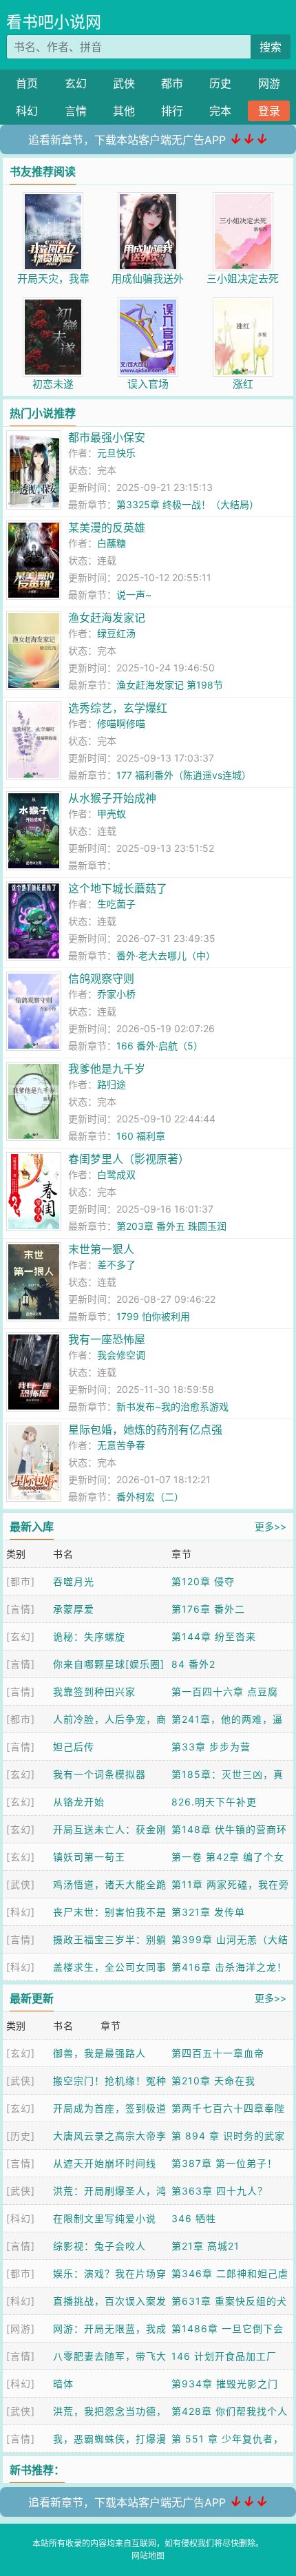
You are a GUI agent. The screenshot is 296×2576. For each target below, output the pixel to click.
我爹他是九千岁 (107, 1069)
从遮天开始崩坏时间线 (105, 2163)
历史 (220, 83)
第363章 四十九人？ (220, 2191)
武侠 (124, 83)
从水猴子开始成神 (112, 798)
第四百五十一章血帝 (218, 2053)
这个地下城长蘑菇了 (118, 888)
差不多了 (116, 1265)
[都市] (21, 1581)
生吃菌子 (116, 904)
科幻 (27, 111)
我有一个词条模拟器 (99, 1774)
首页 (27, 83)
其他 (124, 111)
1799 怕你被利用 (153, 1316)
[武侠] (21, 1884)
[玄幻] (21, 1636)
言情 (76, 111)
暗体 (63, 2384)
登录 (269, 111)
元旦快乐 (116, 453)
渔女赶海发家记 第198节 (170, 685)
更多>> (271, 1526)
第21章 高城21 (205, 2246)
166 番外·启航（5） (160, 1046)
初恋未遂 (53, 384)
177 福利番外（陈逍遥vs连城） (184, 775)
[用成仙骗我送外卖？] (148, 199)
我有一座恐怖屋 (107, 1339)
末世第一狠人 (101, 1249)
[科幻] (21, 1912)
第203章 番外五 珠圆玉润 (171, 1226)
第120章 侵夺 (203, 1581)
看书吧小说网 (54, 22)
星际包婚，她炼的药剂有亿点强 (145, 1430)
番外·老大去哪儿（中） (166, 955)
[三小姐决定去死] (243, 199)
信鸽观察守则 (101, 978)
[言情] (21, 1609)
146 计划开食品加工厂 (224, 2356)
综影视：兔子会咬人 (99, 2246)
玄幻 (76, 83)
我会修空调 (121, 1355)
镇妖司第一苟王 (89, 1857)
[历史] (21, 2136)
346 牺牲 (194, 2218)
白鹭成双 (116, 1174)
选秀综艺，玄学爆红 (118, 708)
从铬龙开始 (79, 1802)
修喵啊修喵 (121, 723)
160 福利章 (141, 1136)
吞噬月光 (74, 1581)
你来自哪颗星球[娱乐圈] (109, 1664)
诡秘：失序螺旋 (89, 1636)
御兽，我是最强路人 (99, 2053)
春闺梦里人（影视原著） (129, 1159)
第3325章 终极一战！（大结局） (188, 504)
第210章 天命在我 (213, 2081)
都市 (172, 83)
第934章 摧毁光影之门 (225, 2384)
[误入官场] (148, 305)
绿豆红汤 (116, 633)
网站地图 (148, 2556)
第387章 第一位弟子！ (224, 2163)
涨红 (243, 384)
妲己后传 (74, 1747)
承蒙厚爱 (74, 1609)
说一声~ (134, 595)
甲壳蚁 (112, 814)
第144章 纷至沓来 (214, 1636)
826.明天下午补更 (214, 1802)
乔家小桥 (116, 994)
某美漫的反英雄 (107, 527)
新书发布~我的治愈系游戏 (172, 1406)
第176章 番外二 (208, 1609)
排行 (172, 111)
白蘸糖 (112, 543)
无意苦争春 (121, 1445)
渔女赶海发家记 (107, 618)
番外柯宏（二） (150, 1497)
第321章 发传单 (208, 1912)
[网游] (21, 2328)
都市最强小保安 (107, 437)
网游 (269, 83)
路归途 (112, 1084)
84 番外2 (193, 1664)
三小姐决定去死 (243, 279)
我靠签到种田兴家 (94, 1692)
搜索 (271, 47)
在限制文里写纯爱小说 (105, 2218)
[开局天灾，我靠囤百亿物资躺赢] (53, 199)
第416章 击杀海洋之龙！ (229, 1967)
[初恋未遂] (53, 305)
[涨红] (243, 305)
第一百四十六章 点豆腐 (225, 1692)
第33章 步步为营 (211, 1747)
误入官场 (148, 384)
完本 (220, 111)
